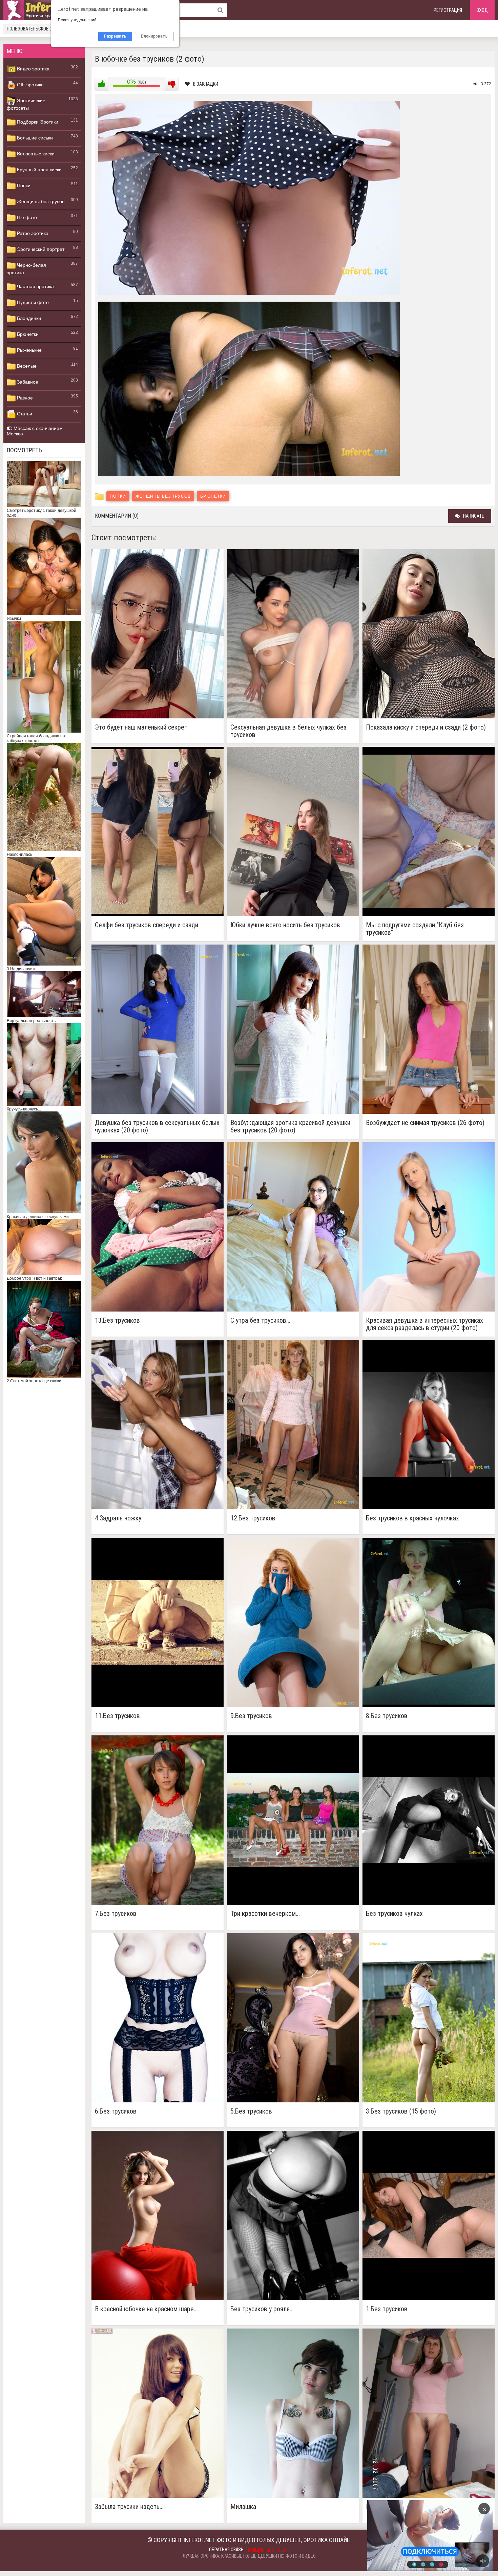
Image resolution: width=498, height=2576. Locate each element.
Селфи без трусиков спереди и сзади (147, 925)
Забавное (27, 382)
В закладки (206, 84)
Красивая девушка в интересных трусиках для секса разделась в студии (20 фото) (424, 1324)
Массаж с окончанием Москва (35, 431)
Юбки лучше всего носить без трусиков (285, 925)
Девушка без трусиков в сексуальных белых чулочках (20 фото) (157, 1126)
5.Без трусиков (251, 2111)
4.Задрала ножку (118, 1518)
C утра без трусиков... (260, 1321)
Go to (443, 2535)
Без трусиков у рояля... (262, 2309)
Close (417, 2535)
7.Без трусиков (116, 1914)
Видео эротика (33, 69)
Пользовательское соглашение (41, 29)
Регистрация (448, 10)
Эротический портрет (40, 249)
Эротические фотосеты (26, 104)
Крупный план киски (39, 170)
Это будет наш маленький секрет (141, 727)
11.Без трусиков (117, 1716)
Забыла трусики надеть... (129, 2507)
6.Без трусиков (116, 2111)
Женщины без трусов (40, 201)
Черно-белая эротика (26, 269)
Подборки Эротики (37, 122)
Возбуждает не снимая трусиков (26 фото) (425, 1123)
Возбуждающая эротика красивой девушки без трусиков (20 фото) (290, 1126)
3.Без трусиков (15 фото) (401, 2111)
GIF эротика (30, 85)
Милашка (243, 2507)
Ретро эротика (32, 233)
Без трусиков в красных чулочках (412, 1518)
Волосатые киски (35, 154)
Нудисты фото (32, 302)
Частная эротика (35, 286)
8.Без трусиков (387, 1716)
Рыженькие (29, 350)
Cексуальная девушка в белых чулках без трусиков (288, 731)
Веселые (26, 366)
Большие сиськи (34, 138)
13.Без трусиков (117, 1321)
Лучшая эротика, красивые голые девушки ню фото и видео (249, 2556)
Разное (24, 398)
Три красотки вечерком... (265, 1914)
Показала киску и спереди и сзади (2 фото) (426, 727)
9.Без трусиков (251, 1716)
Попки (23, 186)
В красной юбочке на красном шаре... (146, 2309)
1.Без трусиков (387, 2309)
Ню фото (26, 217)
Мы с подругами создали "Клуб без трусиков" (415, 929)
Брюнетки (27, 334)
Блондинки (28, 318)
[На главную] (44, 10)
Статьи (24, 414)
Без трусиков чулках (394, 1914)
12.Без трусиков (253, 1518)
